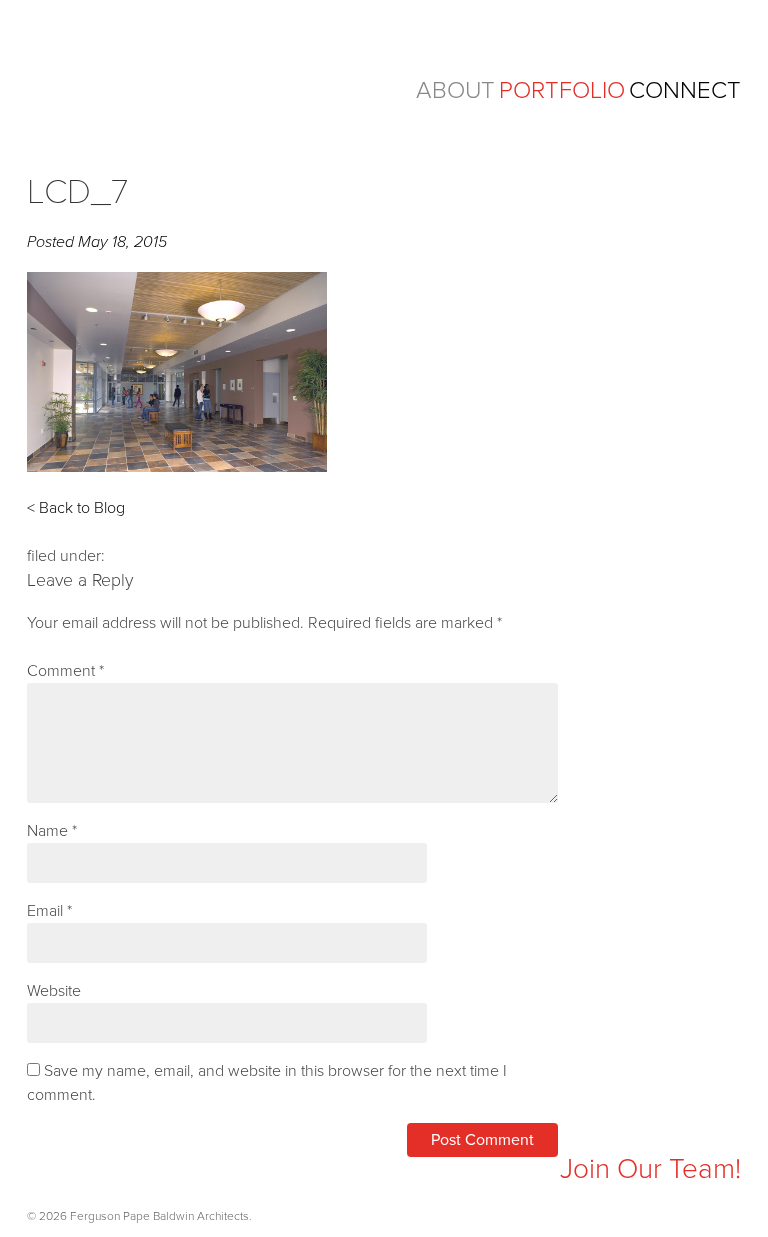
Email (49, 911)
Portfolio (562, 90)
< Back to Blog (76, 508)
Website (54, 991)
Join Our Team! (650, 1169)
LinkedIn (122, 1172)
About (455, 90)
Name (52, 831)
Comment (65, 671)
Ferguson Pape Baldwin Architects (182, 78)
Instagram (42, 1172)
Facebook (82, 1172)
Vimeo (162, 1172)
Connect (685, 90)
